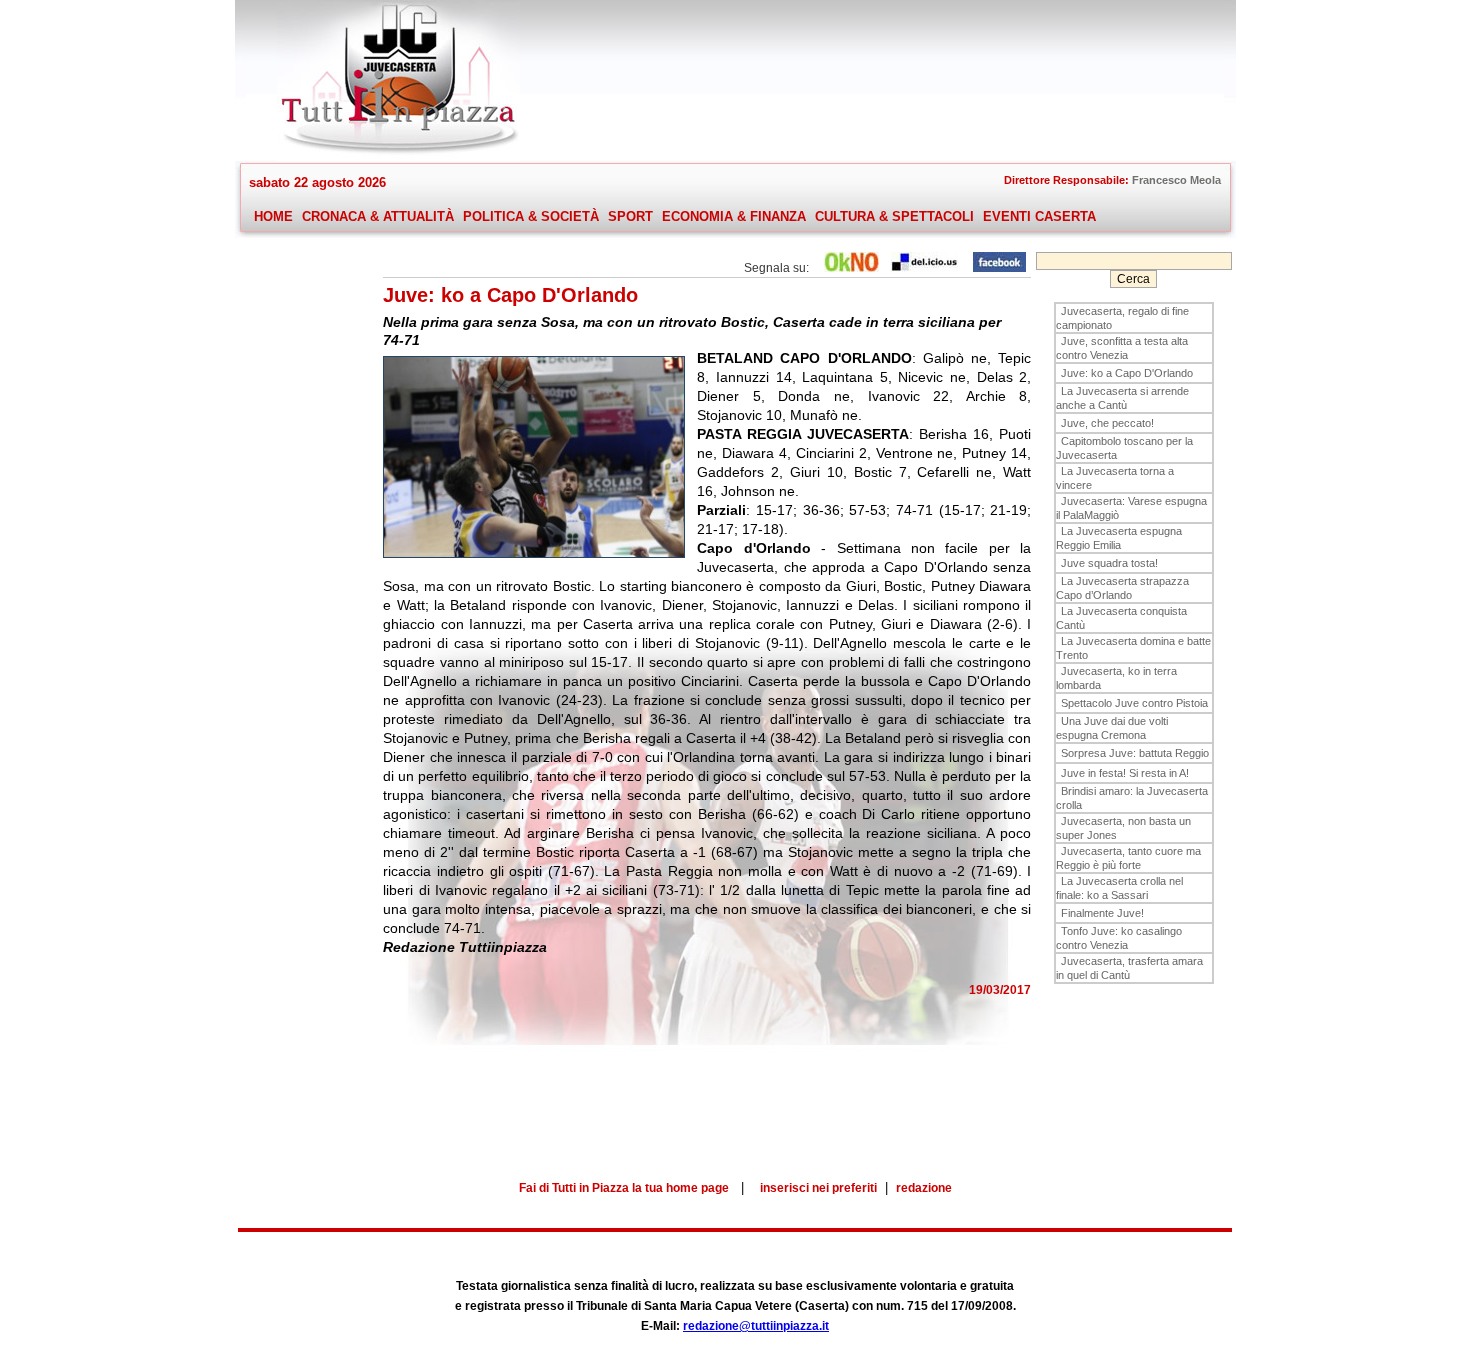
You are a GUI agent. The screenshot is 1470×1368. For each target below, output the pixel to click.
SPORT (630, 216)
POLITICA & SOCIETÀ (531, 216)
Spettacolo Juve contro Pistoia (1134, 703)
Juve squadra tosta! (1109, 563)
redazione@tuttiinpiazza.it (756, 1326)
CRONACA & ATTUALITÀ (378, 216)
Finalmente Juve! (1102, 913)
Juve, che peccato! (1107, 423)
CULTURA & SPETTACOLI (894, 216)
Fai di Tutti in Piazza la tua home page (624, 1188)
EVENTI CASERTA (1039, 216)
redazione (924, 1188)
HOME (273, 216)
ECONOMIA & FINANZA (734, 216)
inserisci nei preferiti (818, 1188)
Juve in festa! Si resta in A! (1125, 773)
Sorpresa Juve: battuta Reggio (1135, 753)
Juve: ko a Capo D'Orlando (1127, 373)
